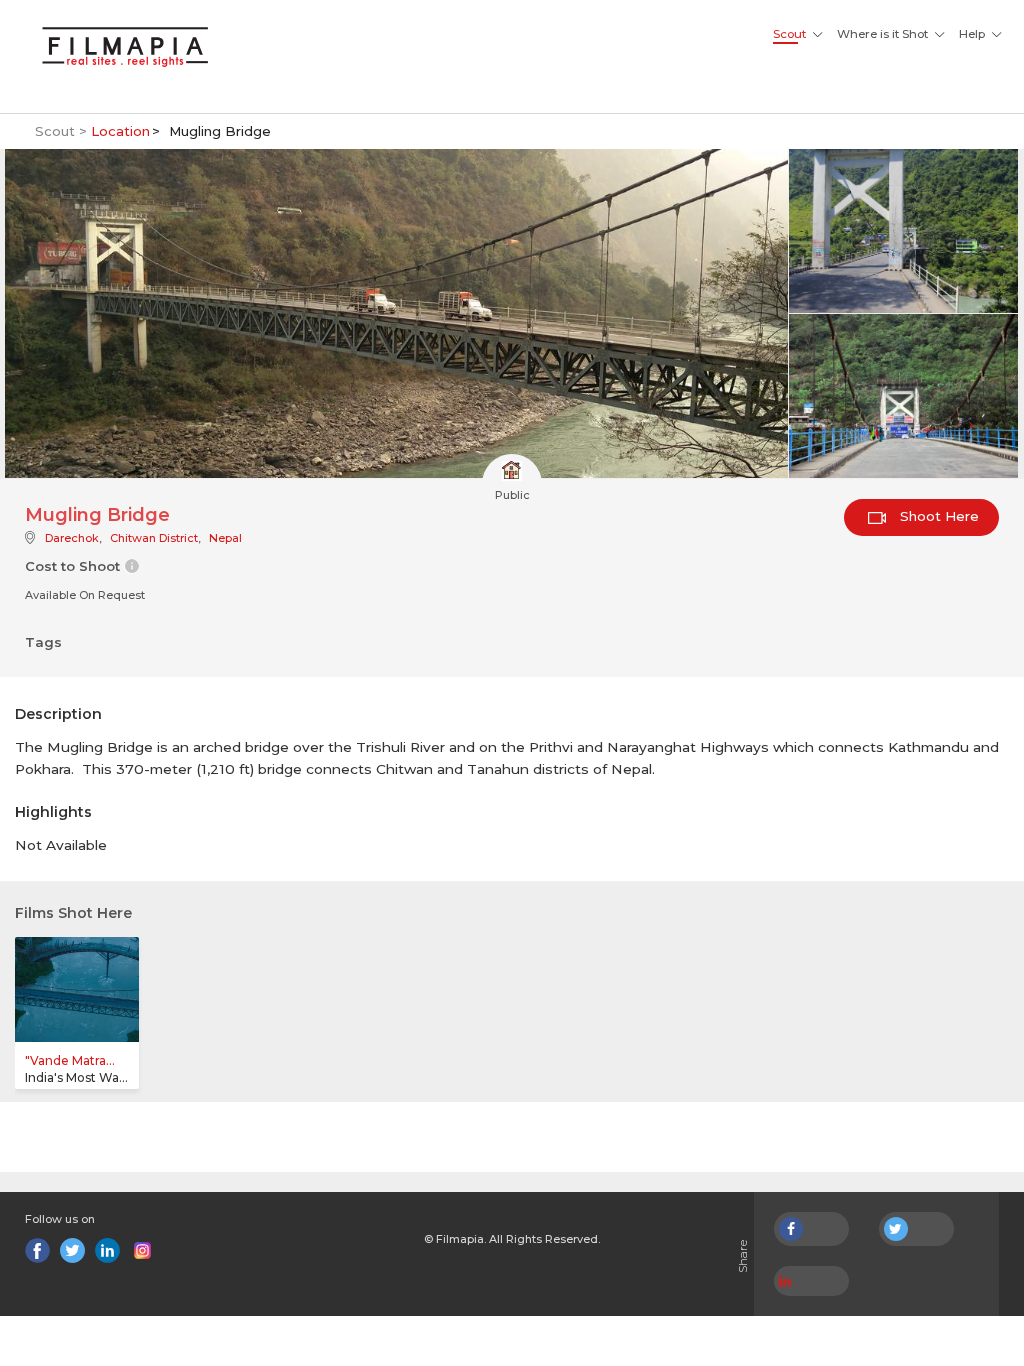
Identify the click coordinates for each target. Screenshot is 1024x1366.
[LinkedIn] (107, 1250)
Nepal (225, 538)
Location (120, 131)
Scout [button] (789, 34)
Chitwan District (154, 538)
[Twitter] (72, 1250)
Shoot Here (937, 516)
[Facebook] (37, 1250)
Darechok (72, 538)
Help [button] (972, 34)
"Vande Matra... (70, 1060)
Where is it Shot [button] (882, 34)
